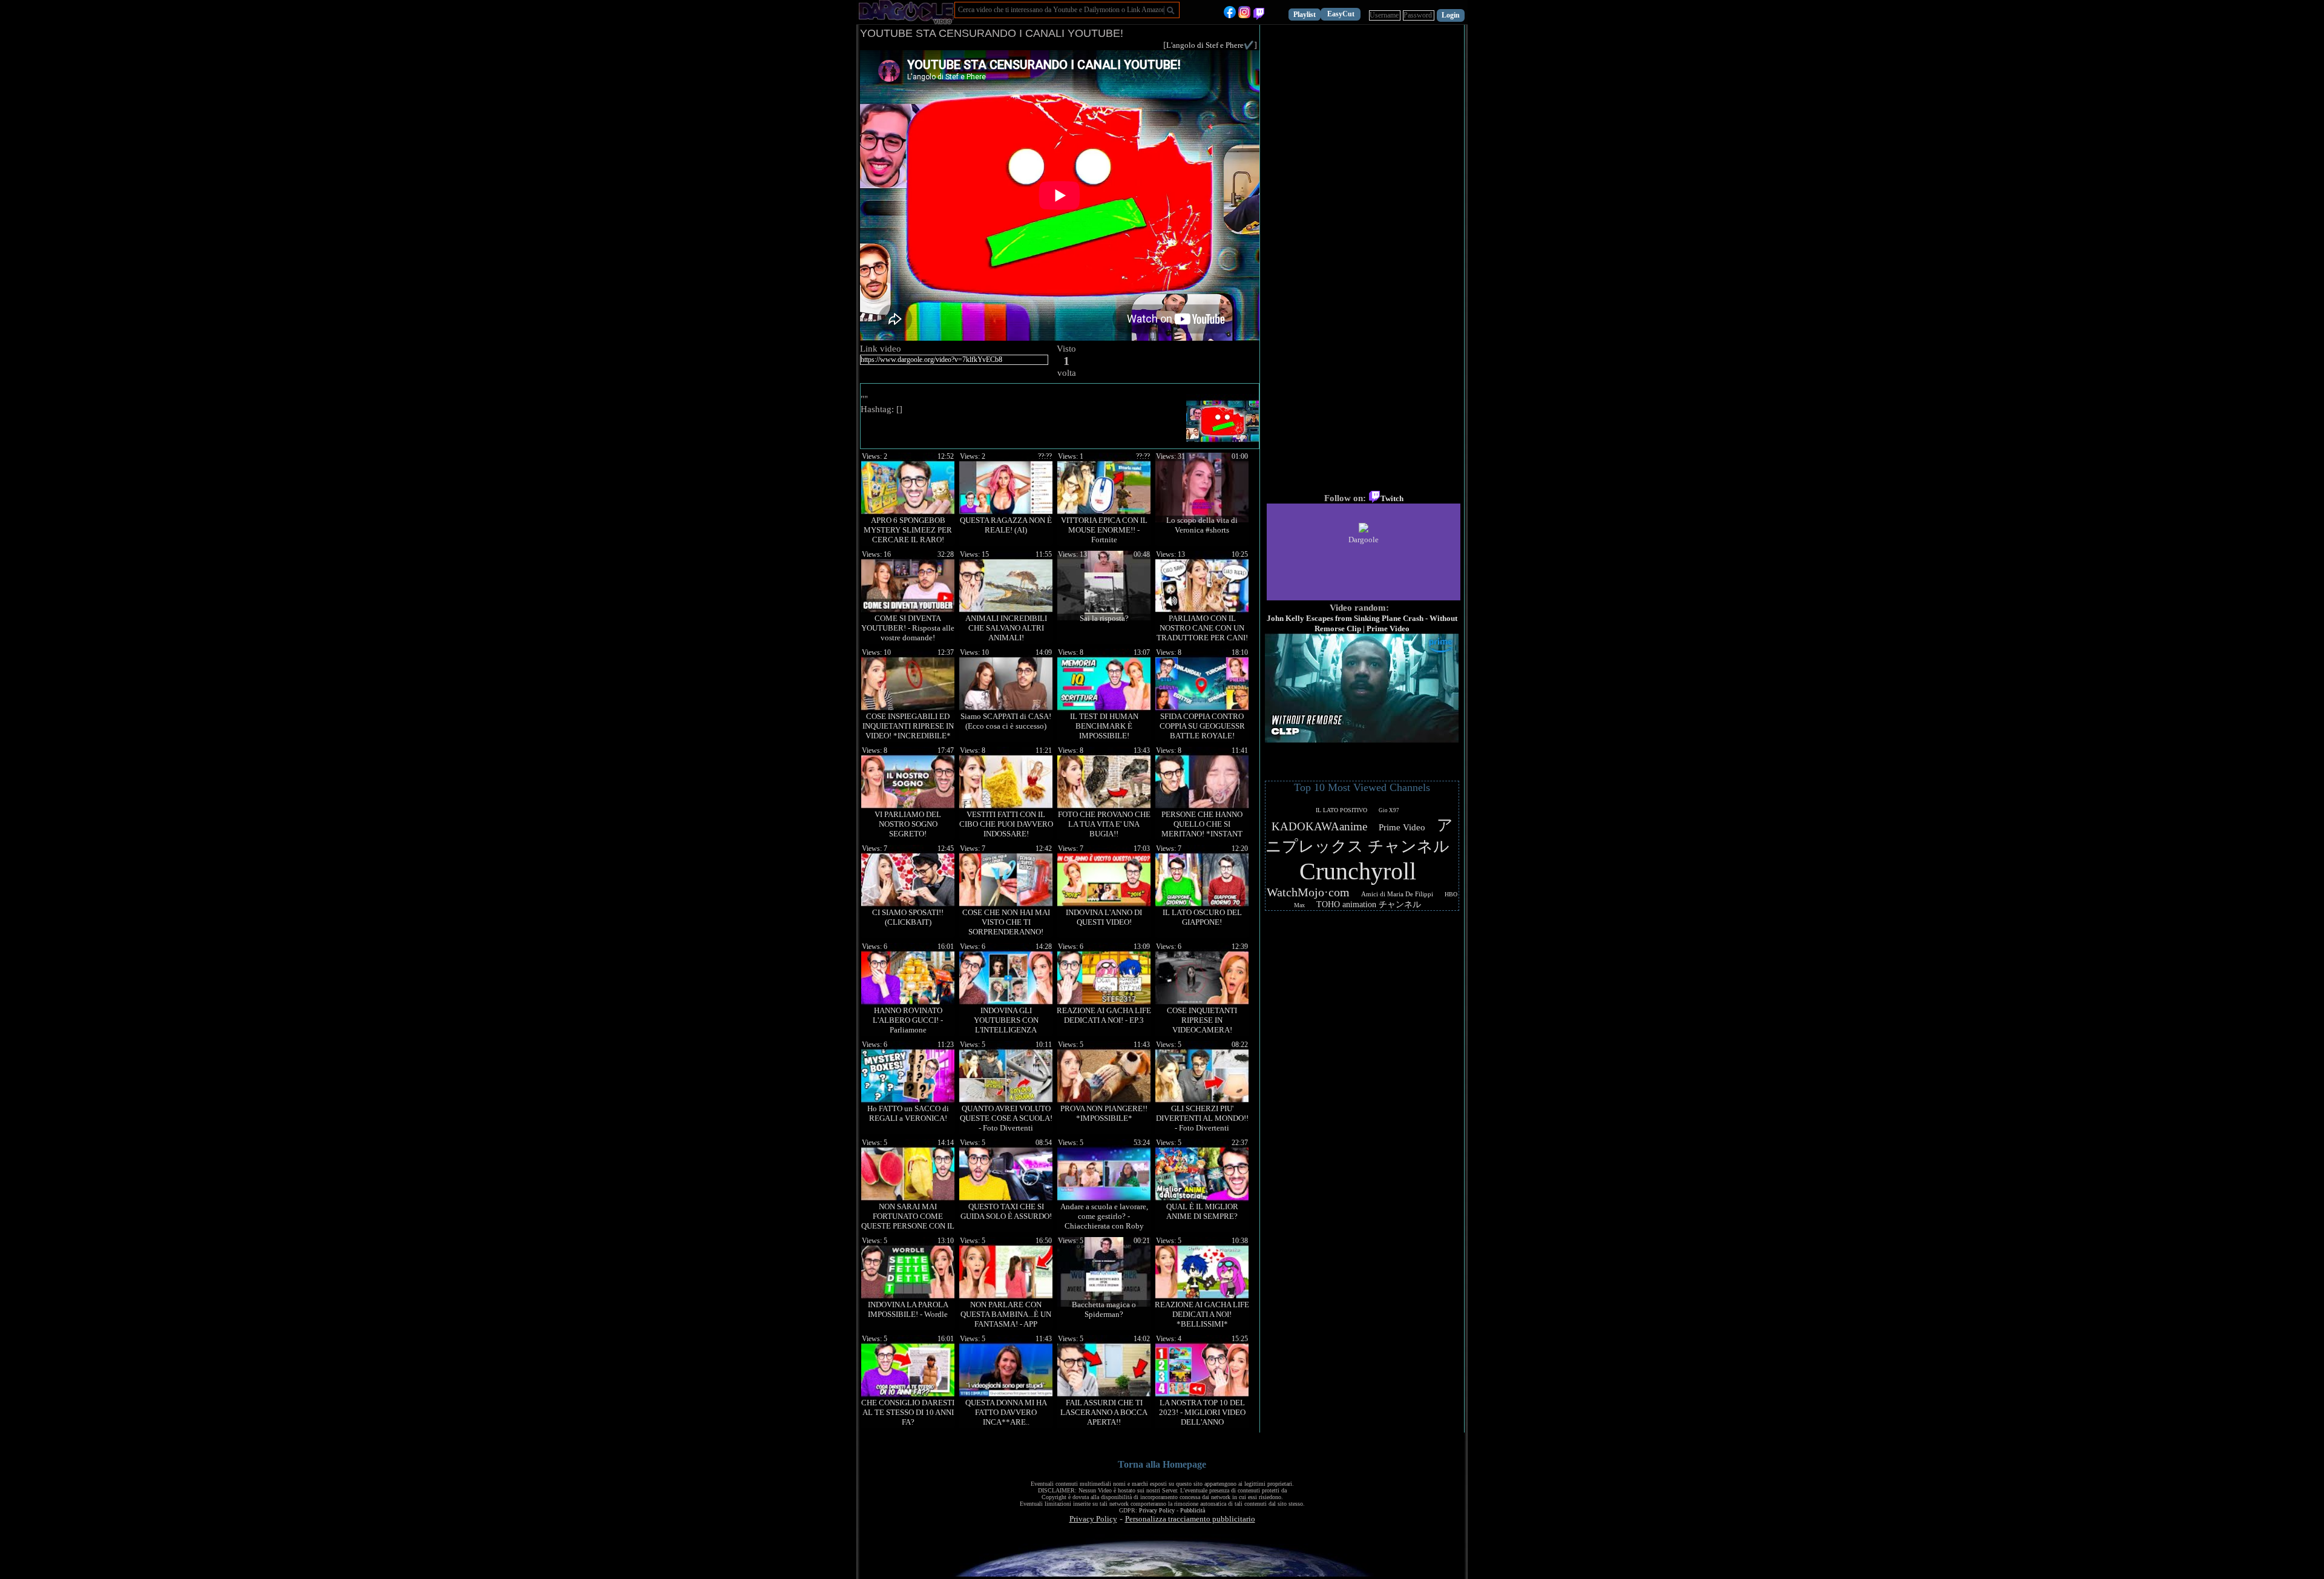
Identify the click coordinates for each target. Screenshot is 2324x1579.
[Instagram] (1244, 15)
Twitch (1392, 498)
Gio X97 (1389, 810)
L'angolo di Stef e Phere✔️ (1210, 45)
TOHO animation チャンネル (1369, 904)
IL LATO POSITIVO (1341, 810)
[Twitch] (1259, 15)
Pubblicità (1193, 1510)
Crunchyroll (1358, 871)
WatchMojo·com (1308, 892)
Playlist (1305, 15)
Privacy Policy (1157, 1510)
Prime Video (1402, 827)
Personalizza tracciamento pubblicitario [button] (1190, 1519)
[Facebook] (1230, 15)
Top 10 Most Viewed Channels (1362, 787)
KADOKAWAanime (1319, 826)
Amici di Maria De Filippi (1397, 894)
